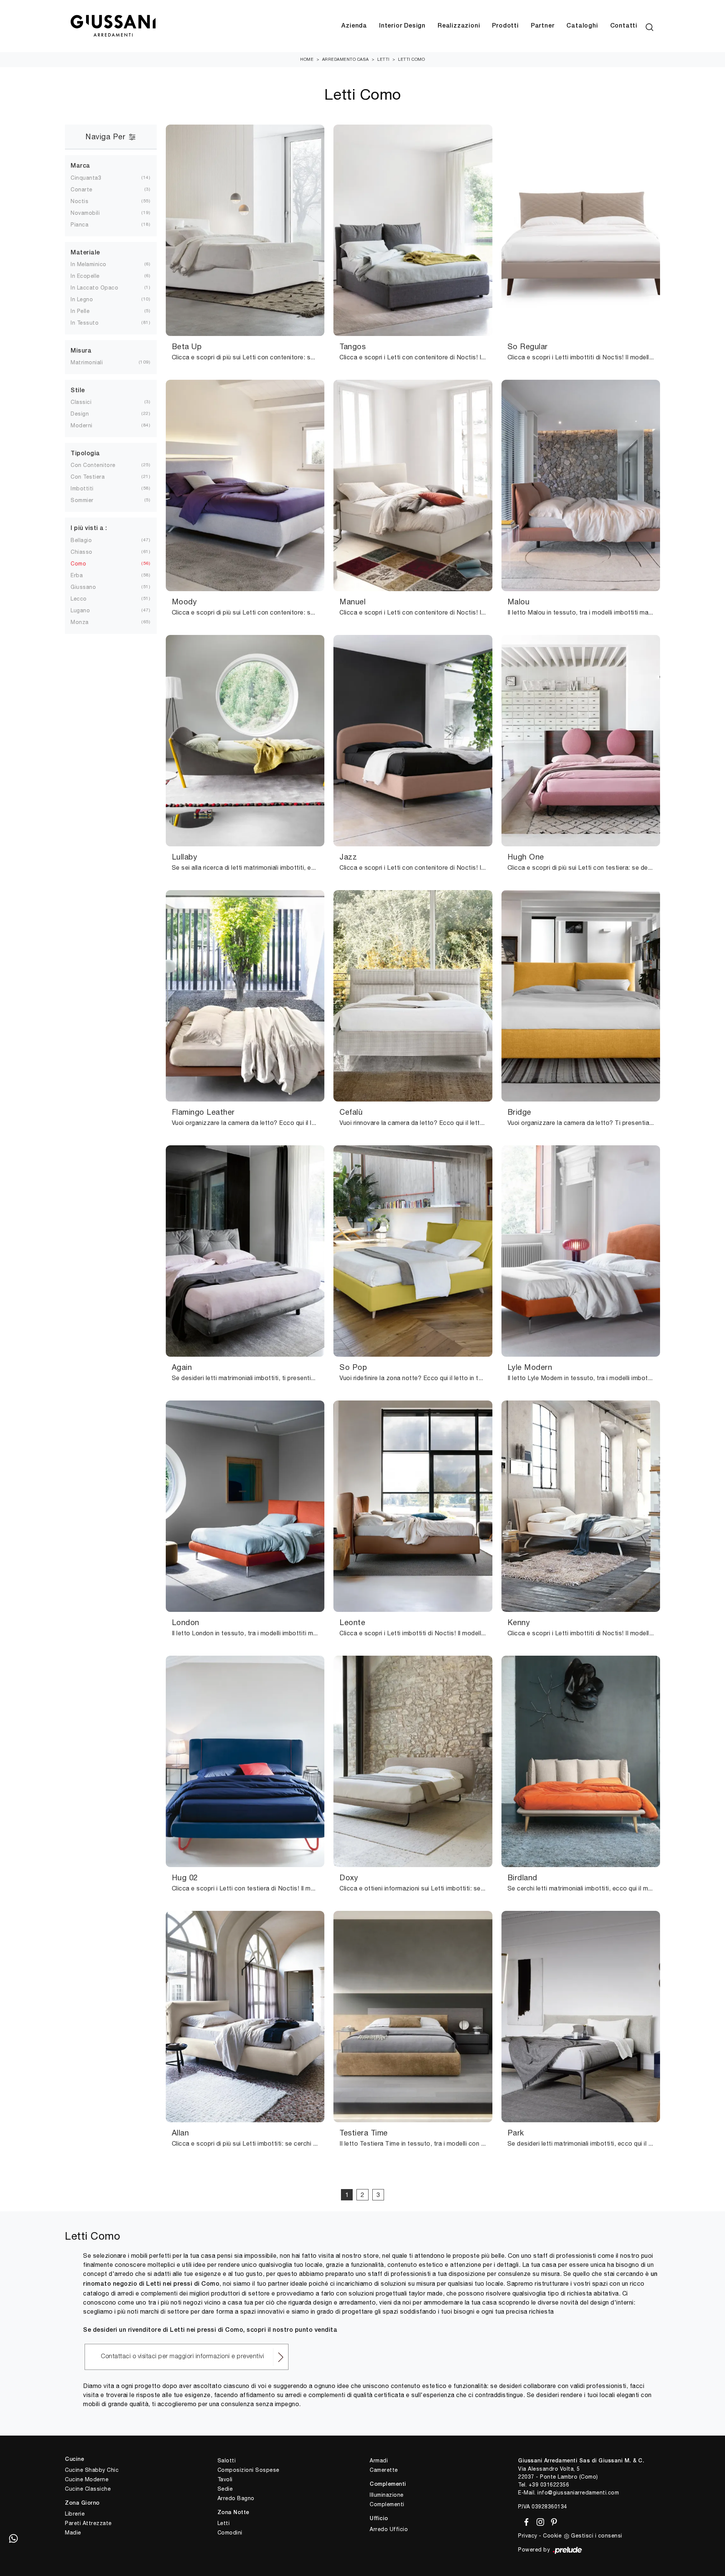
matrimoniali (87, 362)
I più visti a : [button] (89, 528)
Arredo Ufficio (389, 2529)
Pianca (79, 225)
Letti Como (411, 59)
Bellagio (81, 540)
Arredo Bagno (236, 2498)
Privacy (528, 2536)
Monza (80, 622)
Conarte (82, 190)
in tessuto (85, 323)
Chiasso (82, 552)
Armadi (379, 2460)
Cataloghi (582, 26)
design (80, 414)
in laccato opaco (94, 288)
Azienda (354, 26)
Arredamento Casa (346, 59)
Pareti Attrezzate (88, 2523)
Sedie (225, 2489)
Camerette (384, 2470)
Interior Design (402, 26)
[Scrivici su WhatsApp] (13, 2538)
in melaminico (89, 264)
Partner (543, 26)
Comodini (230, 2533)
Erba (77, 575)
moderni (82, 425)
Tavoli (225, 2479)
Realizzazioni (459, 26)
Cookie (552, 2536)
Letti (383, 59)
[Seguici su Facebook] (525, 2521)
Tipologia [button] (85, 454)
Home (307, 59)
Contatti (624, 26)
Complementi (387, 2504)
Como (78, 564)
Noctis (79, 201)
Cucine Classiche (88, 2489)
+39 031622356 (549, 2485)
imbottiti (82, 488)
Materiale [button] (85, 253)
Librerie (75, 2514)
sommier (82, 500)
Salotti (227, 2460)
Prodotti (505, 26)
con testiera (88, 477)
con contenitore (93, 465)
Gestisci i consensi (597, 2536)
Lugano (80, 610)
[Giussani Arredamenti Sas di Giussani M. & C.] (113, 26)
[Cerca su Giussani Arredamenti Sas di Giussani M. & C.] (649, 26)
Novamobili (85, 213)
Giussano (83, 587)
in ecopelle (85, 276)
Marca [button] (80, 166)
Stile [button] (78, 391)
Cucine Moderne (87, 2479)
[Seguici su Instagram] (539, 2521)
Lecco (79, 599)
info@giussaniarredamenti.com (578, 2493)
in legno (82, 299)
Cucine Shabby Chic (92, 2470)
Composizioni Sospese (248, 2470)
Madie (73, 2533)
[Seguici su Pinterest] (552, 2521)
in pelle (80, 311)
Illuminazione (387, 2495)
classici (81, 402)
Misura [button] (81, 351)
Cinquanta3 (86, 178)
